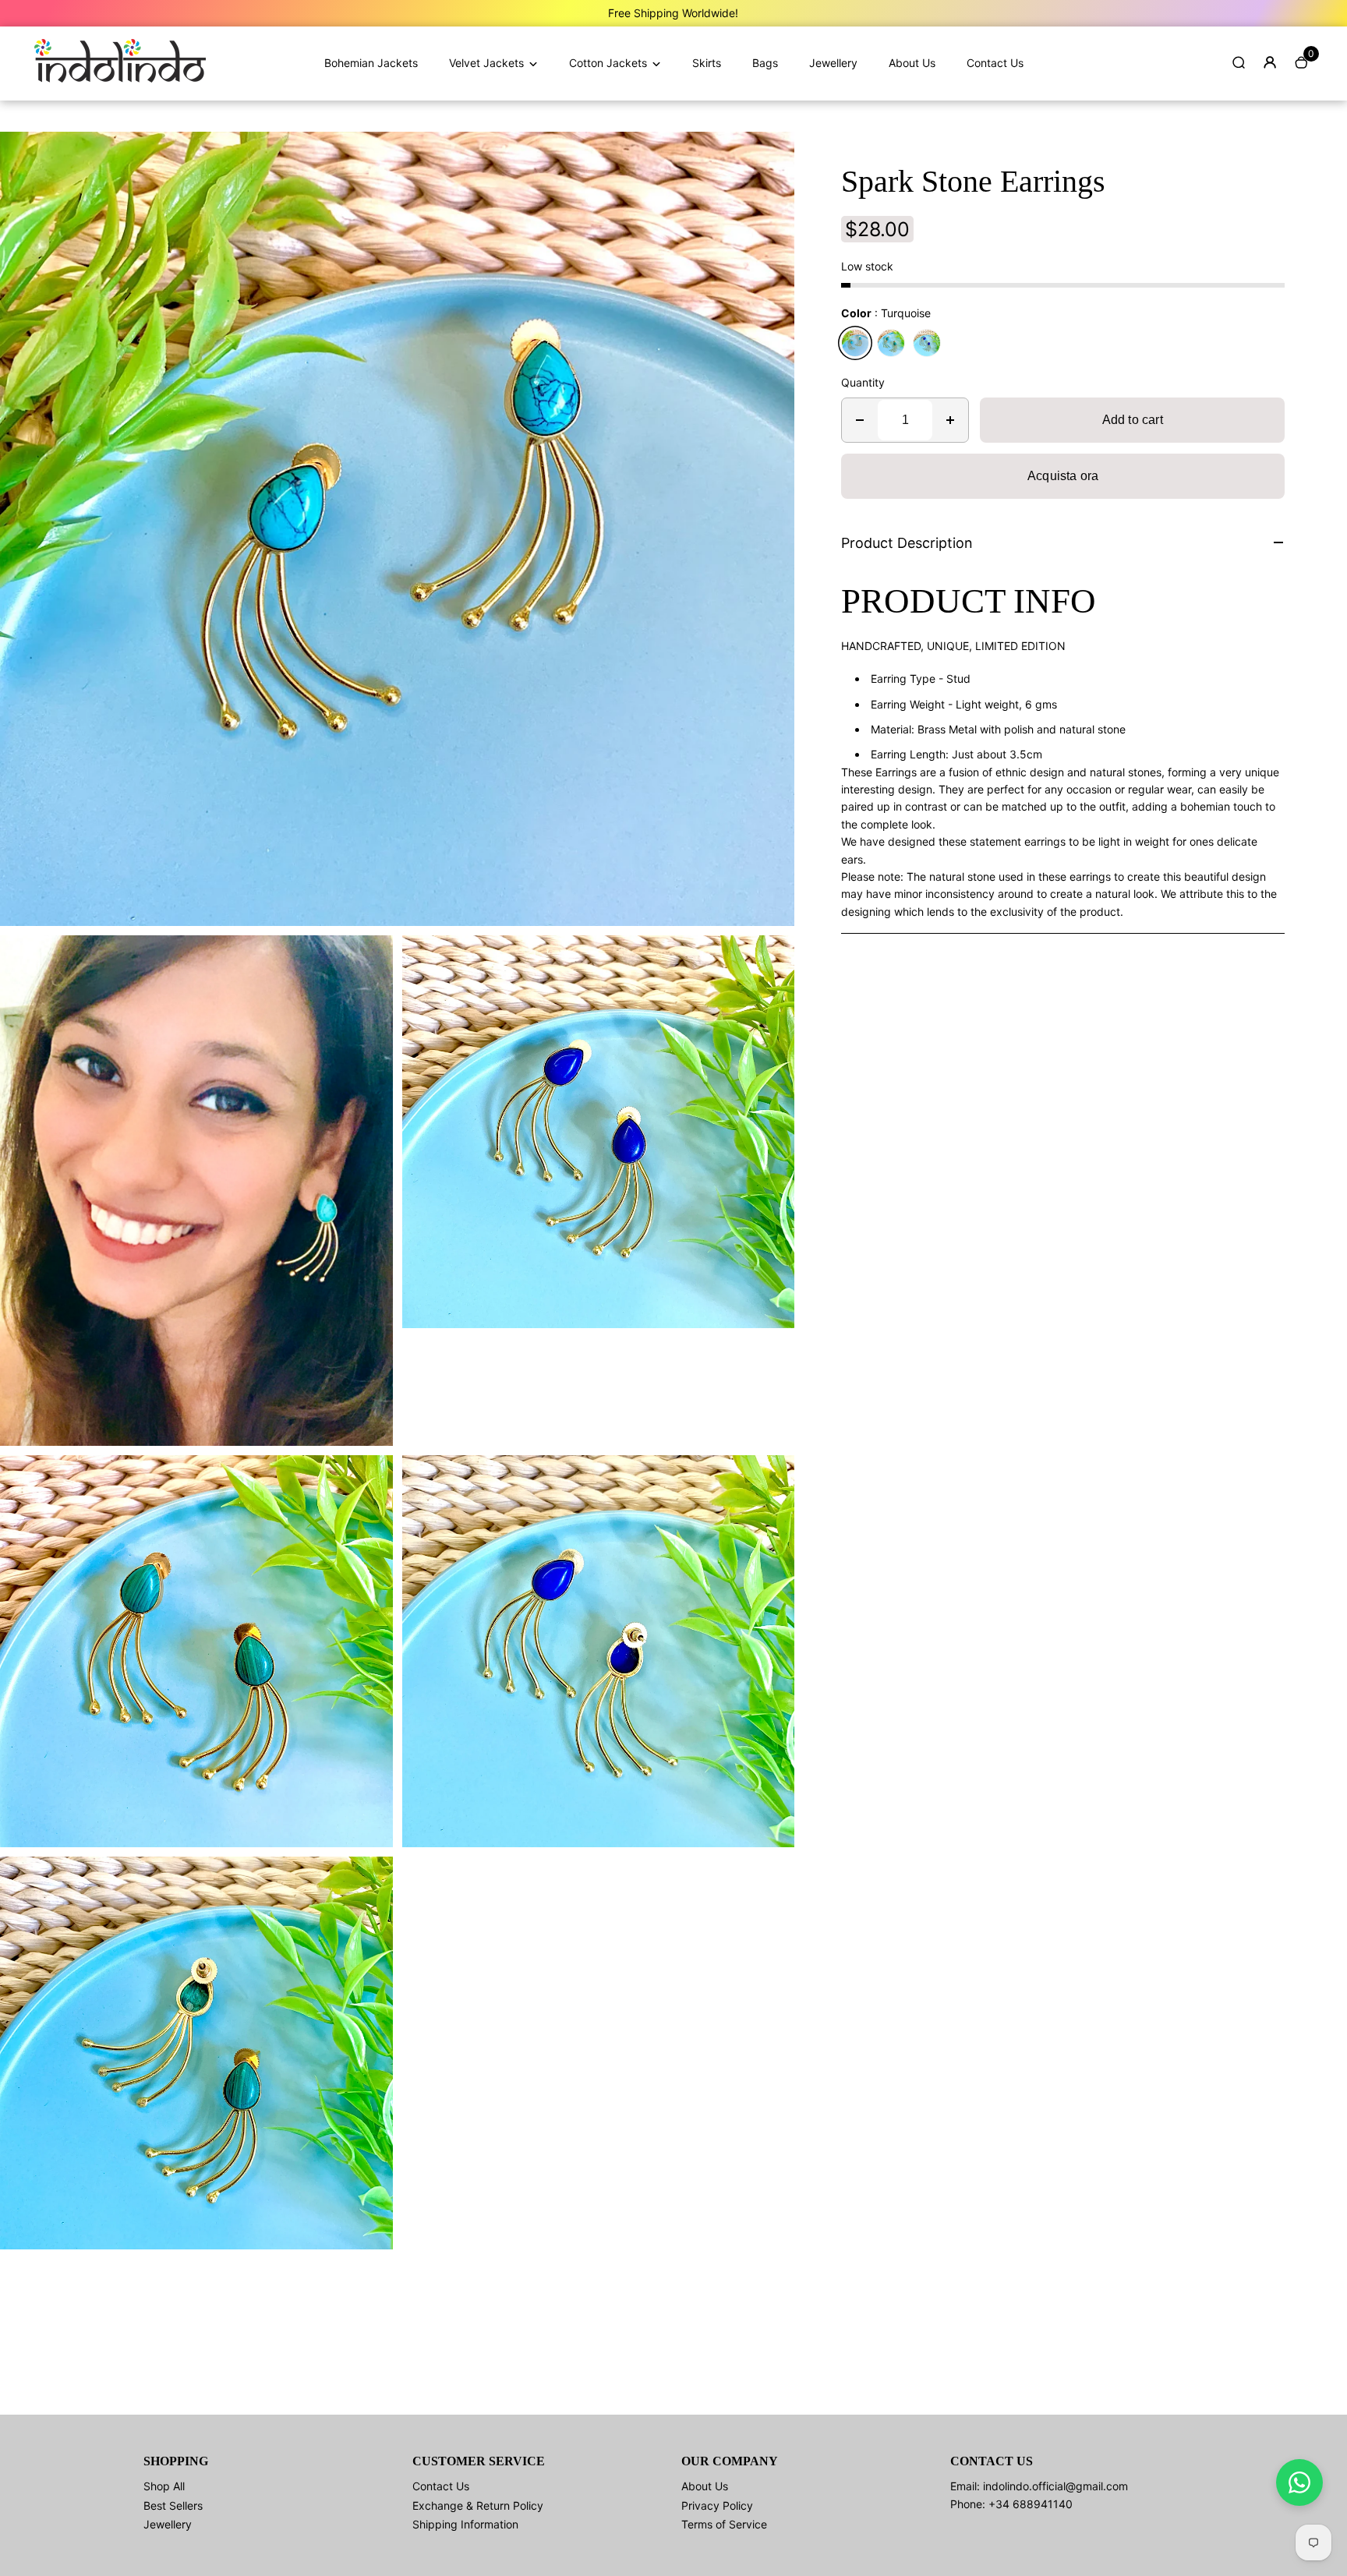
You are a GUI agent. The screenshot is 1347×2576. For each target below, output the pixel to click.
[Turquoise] (855, 343)
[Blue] (927, 343)
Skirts (707, 63)
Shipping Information (465, 2524)
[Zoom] (771, 155)
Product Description (907, 543)
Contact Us (995, 63)
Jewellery (833, 63)
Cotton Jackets (608, 63)
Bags (765, 63)
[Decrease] (860, 420)
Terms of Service (724, 2524)
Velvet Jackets (486, 63)
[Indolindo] (120, 78)
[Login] (1270, 62)
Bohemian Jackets (371, 63)
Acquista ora (1063, 476)
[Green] (891, 343)
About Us (912, 63)
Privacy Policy (717, 2505)
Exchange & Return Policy (478, 2505)
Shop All (164, 2486)
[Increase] (950, 420)
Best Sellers (173, 2505)
